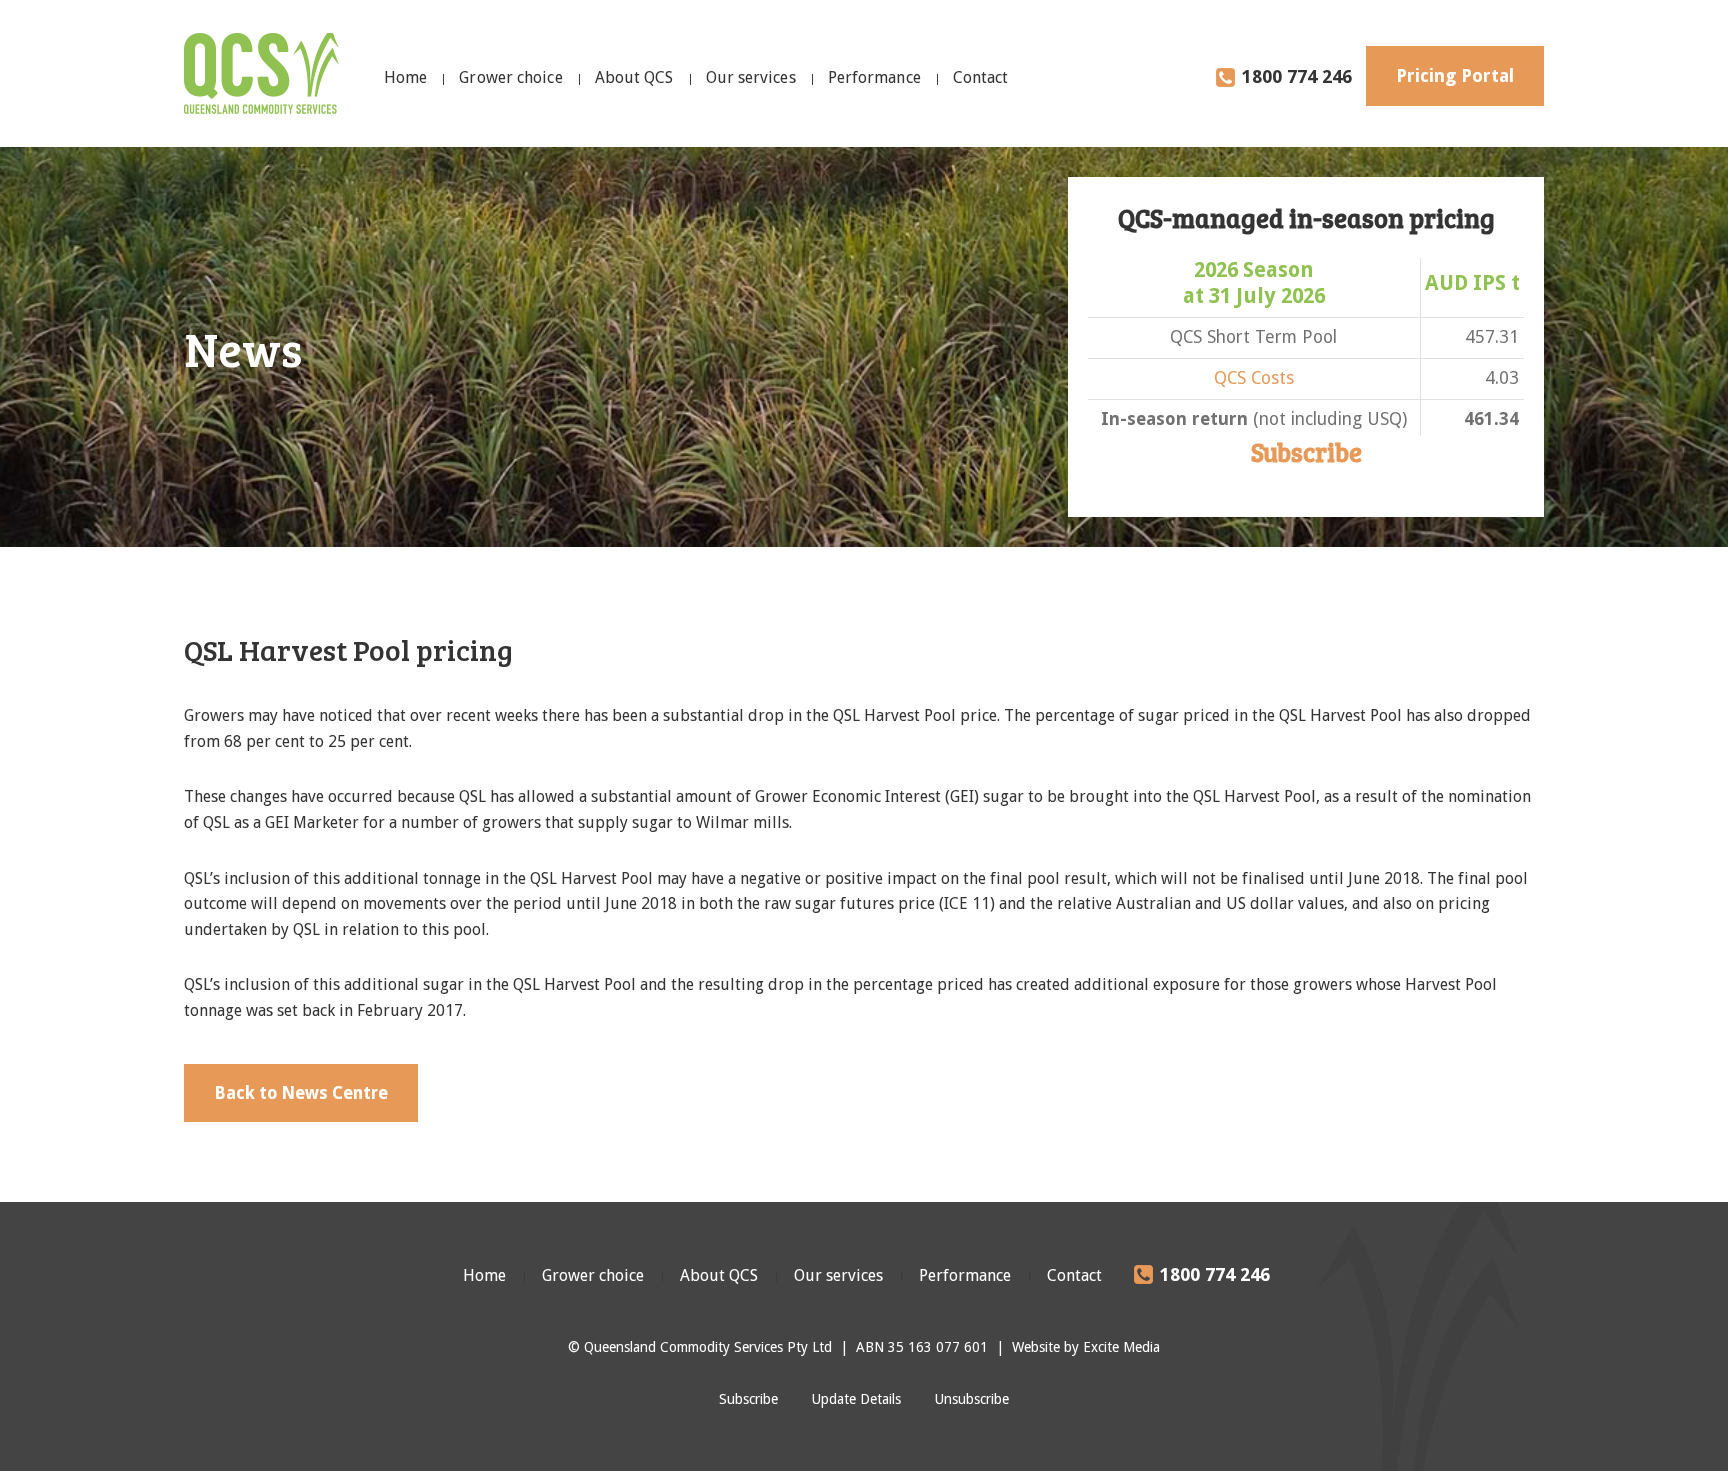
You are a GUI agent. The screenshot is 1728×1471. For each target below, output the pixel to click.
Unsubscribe (972, 1399)
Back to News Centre (301, 1093)
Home (405, 77)
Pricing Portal (1455, 75)
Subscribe (1306, 451)
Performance (874, 77)
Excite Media (1121, 1347)
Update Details (856, 1399)
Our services (751, 77)
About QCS (634, 77)
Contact (981, 77)
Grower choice (510, 77)
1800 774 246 (1297, 76)
